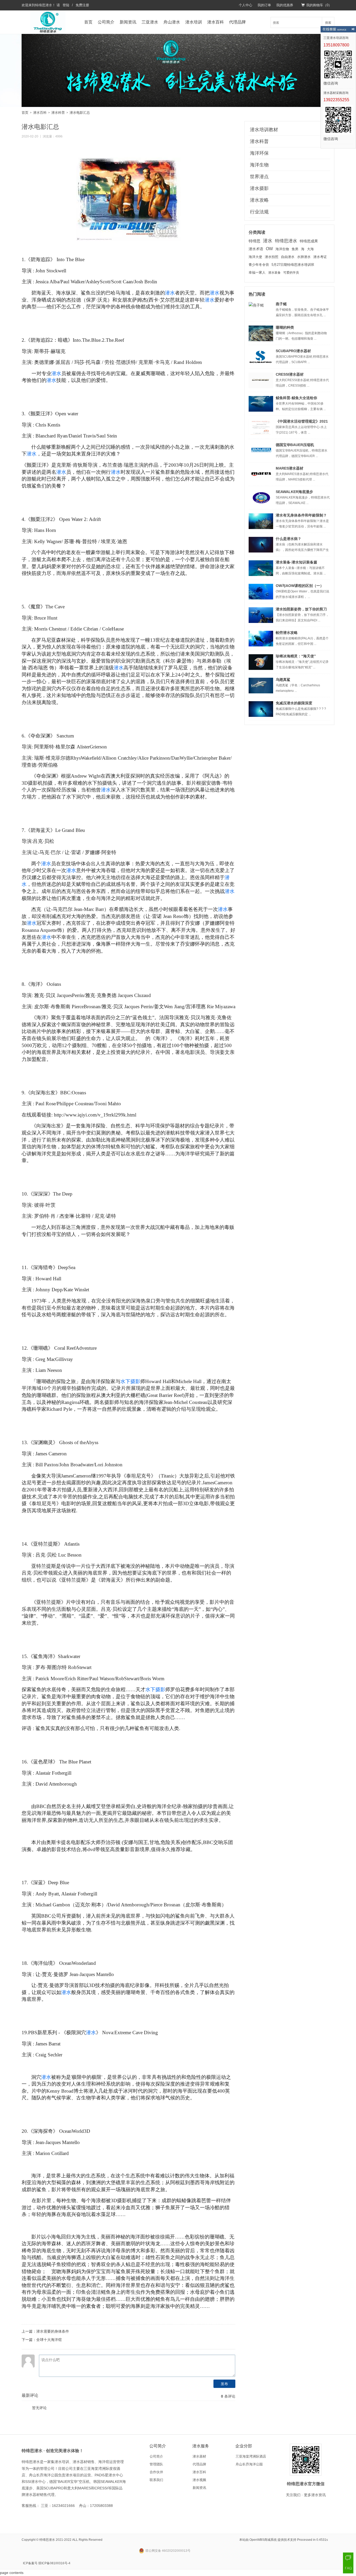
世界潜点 (259, 177)
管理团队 (156, 2464)
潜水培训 (194, 22)
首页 (88, 22)
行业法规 (259, 212)
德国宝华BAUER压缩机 (295, 445)
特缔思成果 (309, 241)
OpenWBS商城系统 (263, 2540)
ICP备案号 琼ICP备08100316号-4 (47, 2563)
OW (269, 249)
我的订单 (264, 5)
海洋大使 (255, 257)
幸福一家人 (257, 273)
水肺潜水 (304, 257)
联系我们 (156, 2480)
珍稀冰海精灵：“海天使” (296, 656)
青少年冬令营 (259, 265)
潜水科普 (58, 113)
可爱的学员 (291, 273)
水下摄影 (130, 1381)
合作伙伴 (156, 2472)
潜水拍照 (272, 257)
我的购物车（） (319, 5)
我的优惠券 (285, 5)
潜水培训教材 (264, 130)
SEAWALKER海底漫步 (294, 492)
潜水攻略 (259, 200)
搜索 (328, 22)
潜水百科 (216, 22)
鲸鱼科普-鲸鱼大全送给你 (296, 398)
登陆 (66, 5)
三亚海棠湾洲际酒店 (251, 2456)
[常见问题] (348, 2568)
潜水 (170, 293)
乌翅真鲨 (283, 680)
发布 (224, 2384)
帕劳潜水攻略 (287, 633)
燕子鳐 (281, 304)
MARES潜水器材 (290, 468)
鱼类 (295, 249)
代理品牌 (237, 22)
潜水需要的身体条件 (53, 2331)
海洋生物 (259, 165)
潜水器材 (199, 2456)
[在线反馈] (348, 2558)
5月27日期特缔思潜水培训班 (293, 265)
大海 (310, 249)
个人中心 (245, 5)
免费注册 (82, 5)
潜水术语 (256, 249)
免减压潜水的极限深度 (294, 703)
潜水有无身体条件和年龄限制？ (301, 515)
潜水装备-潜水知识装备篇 (296, 562)
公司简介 (106, 22)
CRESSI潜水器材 (290, 374)
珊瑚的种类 (285, 327)
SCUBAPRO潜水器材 (293, 351)
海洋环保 (259, 153)
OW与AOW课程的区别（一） (300, 586)
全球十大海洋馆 (49, 2340)
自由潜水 (288, 257)
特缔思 (254, 241)
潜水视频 (199, 2480)
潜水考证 (320, 257)
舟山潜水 (172, 22)
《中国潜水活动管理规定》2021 (302, 421)
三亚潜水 (150, 22)
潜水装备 (274, 273)
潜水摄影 (259, 188)
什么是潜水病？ (289, 539)
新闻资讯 (128, 22)
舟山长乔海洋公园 (249, 2464)
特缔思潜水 (44, 5)
